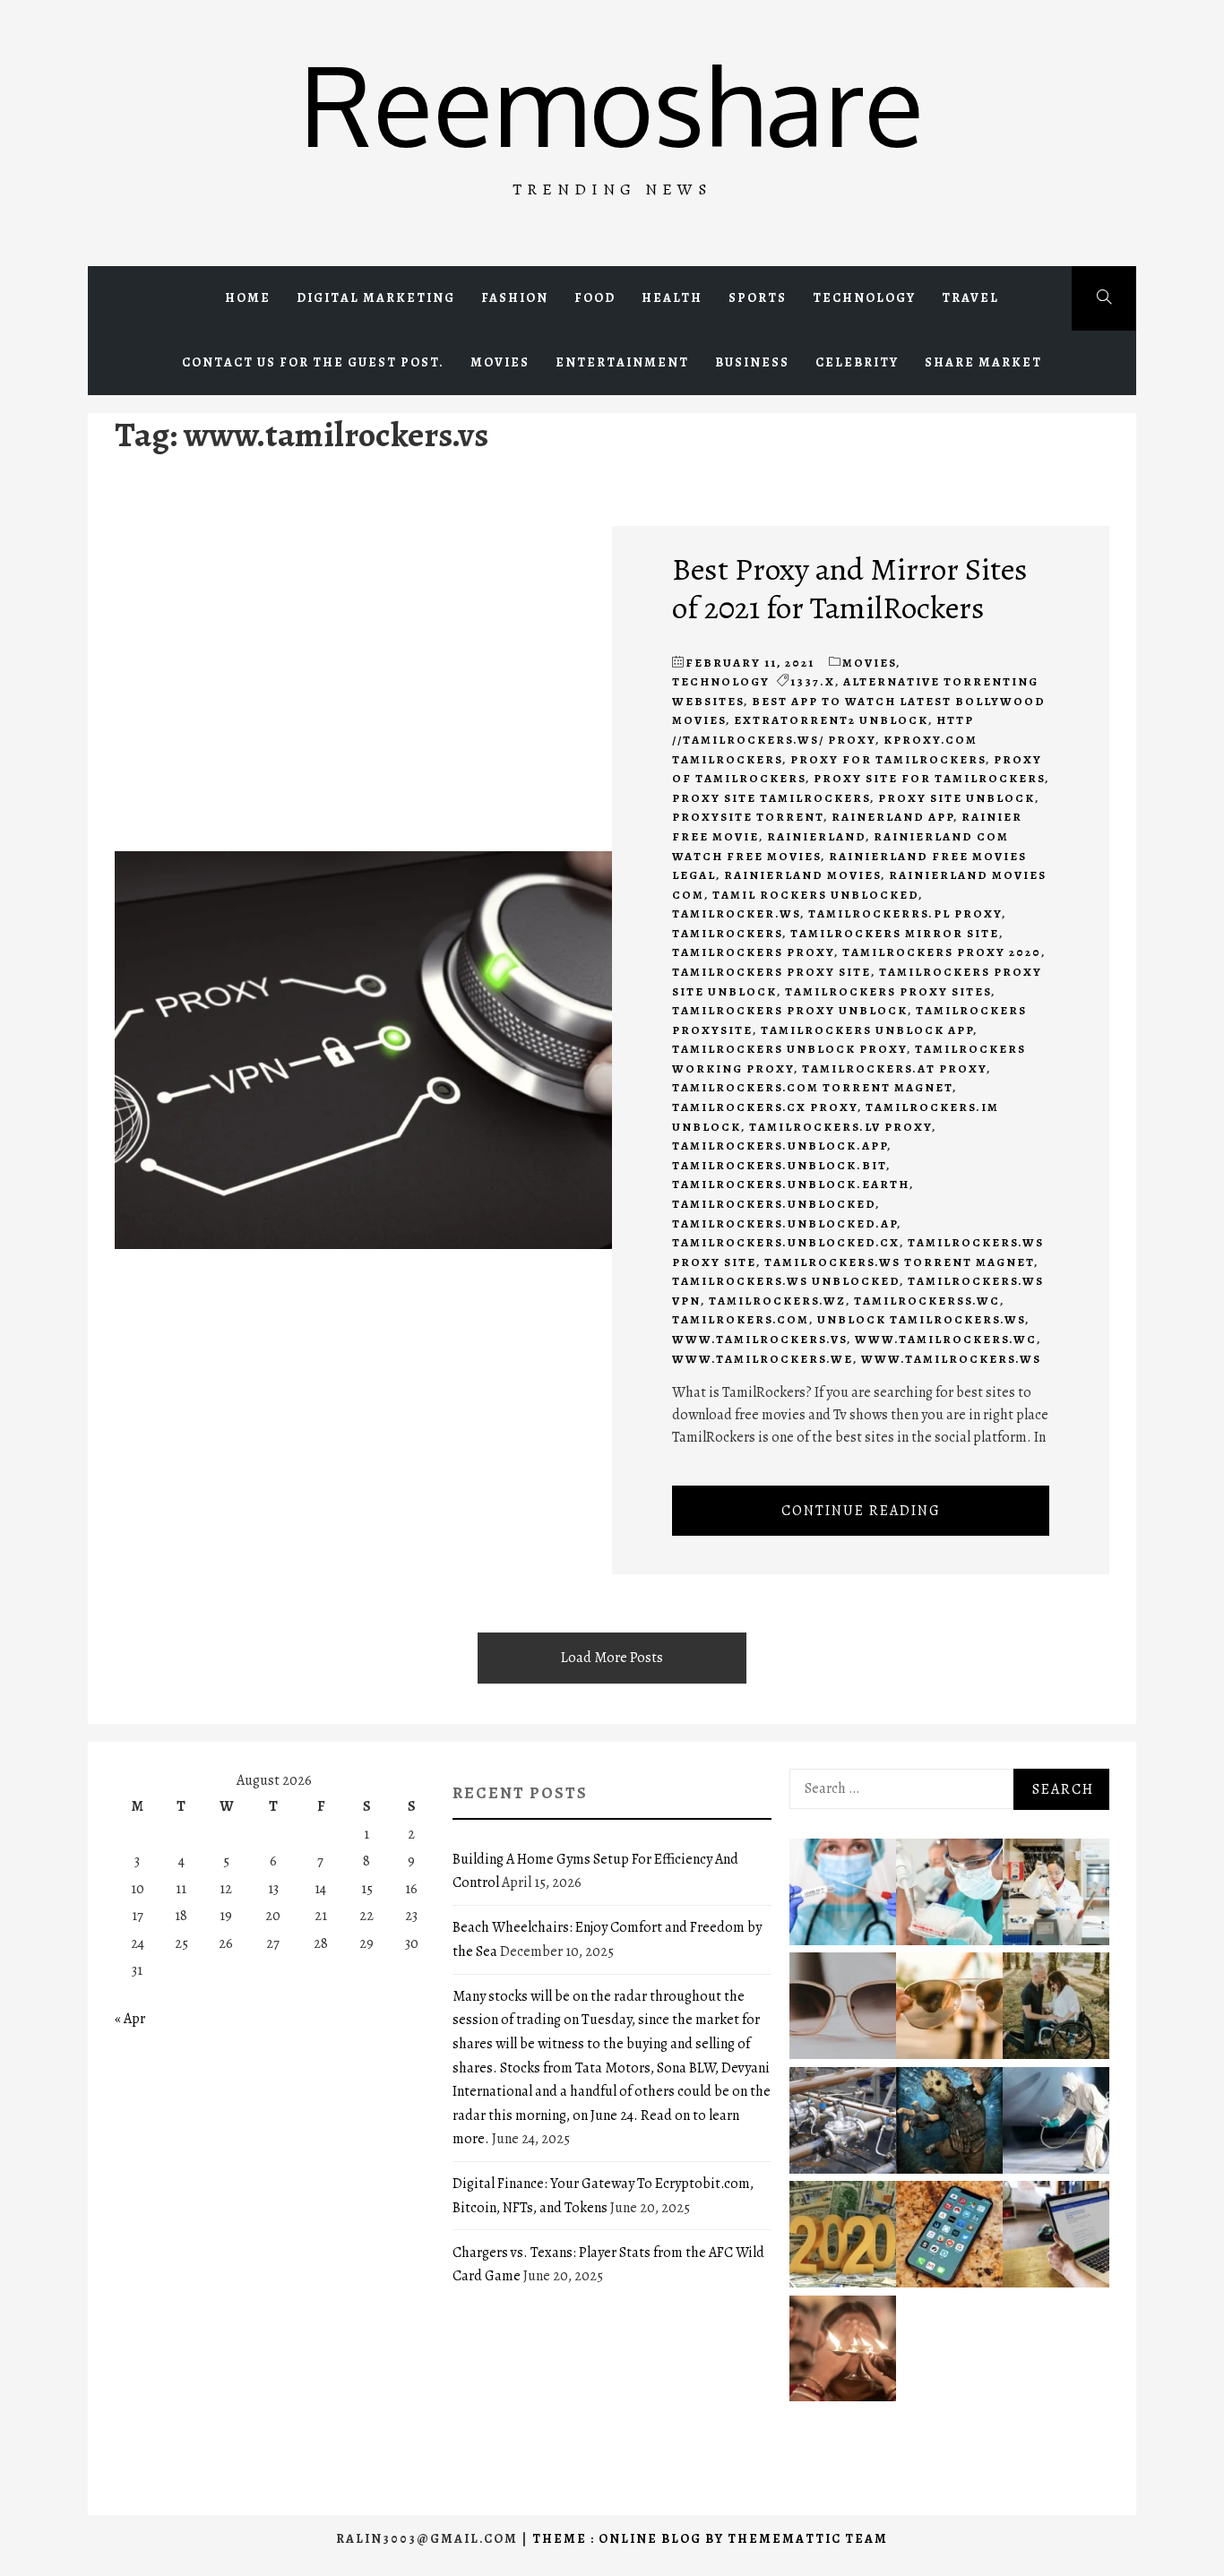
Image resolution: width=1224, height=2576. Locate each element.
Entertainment (622, 362)
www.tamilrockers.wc (946, 1339)
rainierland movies (802, 875)
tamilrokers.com (741, 1319)
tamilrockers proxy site (771, 972)
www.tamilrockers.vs (759, 1339)
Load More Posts (612, 1658)
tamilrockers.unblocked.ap (784, 1223)
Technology (864, 298)
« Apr (130, 2019)
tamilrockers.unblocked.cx (786, 1242)
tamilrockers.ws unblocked (786, 1281)
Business (752, 362)
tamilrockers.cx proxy (765, 1107)
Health (672, 298)
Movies (500, 362)
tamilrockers (727, 933)
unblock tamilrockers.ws (921, 1319)
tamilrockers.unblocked (774, 1204)
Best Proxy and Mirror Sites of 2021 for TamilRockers (850, 588)
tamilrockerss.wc (927, 1301)
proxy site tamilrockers (771, 798)
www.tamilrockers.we (763, 1359)
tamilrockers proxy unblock (790, 1010)
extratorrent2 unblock (831, 720)
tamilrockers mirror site (895, 933)
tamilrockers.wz (777, 1301)
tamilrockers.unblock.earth (791, 1184)
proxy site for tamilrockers (929, 778)
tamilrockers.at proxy (894, 1068)
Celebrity (857, 362)
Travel (970, 298)
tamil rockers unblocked (815, 895)
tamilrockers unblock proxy (789, 1049)
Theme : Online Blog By (630, 2539)
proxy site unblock (957, 798)
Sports (758, 298)
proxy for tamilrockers (888, 759)
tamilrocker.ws (736, 913)
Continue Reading (861, 1511)
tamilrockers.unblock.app (780, 1146)
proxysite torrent (748, 817)
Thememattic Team (808, 2539)
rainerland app (892, 817)
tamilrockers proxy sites (888, 991)
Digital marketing (376, 298)
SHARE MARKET (983, 362)
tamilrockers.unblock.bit (779, 1165)
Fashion (515, 298)
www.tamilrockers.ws (951, 1359)
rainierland (816, 836)
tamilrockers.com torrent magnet (812, 1087)
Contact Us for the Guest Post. (313, 362)
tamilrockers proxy (753, 952)
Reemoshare (612, 103)
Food (595, 298)
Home (248, 298)
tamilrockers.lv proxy (840, 1127)
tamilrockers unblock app (867, 1030)
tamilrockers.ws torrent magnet (899, 1262)
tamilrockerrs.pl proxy (905, 913)
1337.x (813, 681)
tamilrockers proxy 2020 (942, 952)
